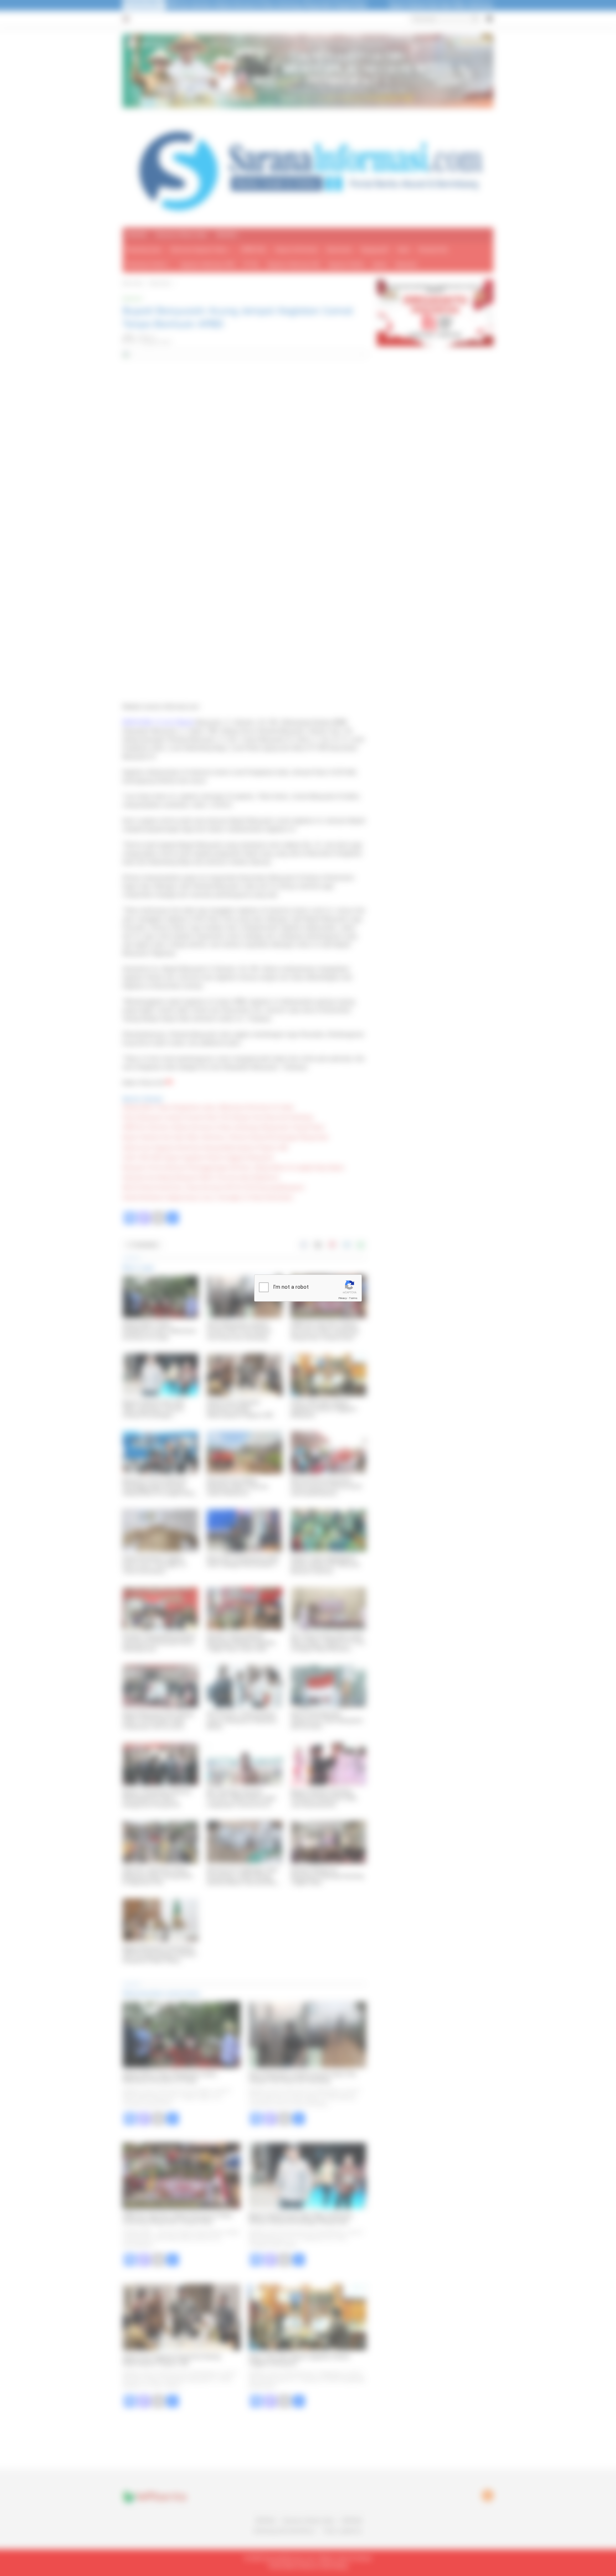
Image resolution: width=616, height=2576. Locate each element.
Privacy (343, 1298)
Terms (353, 1298)
